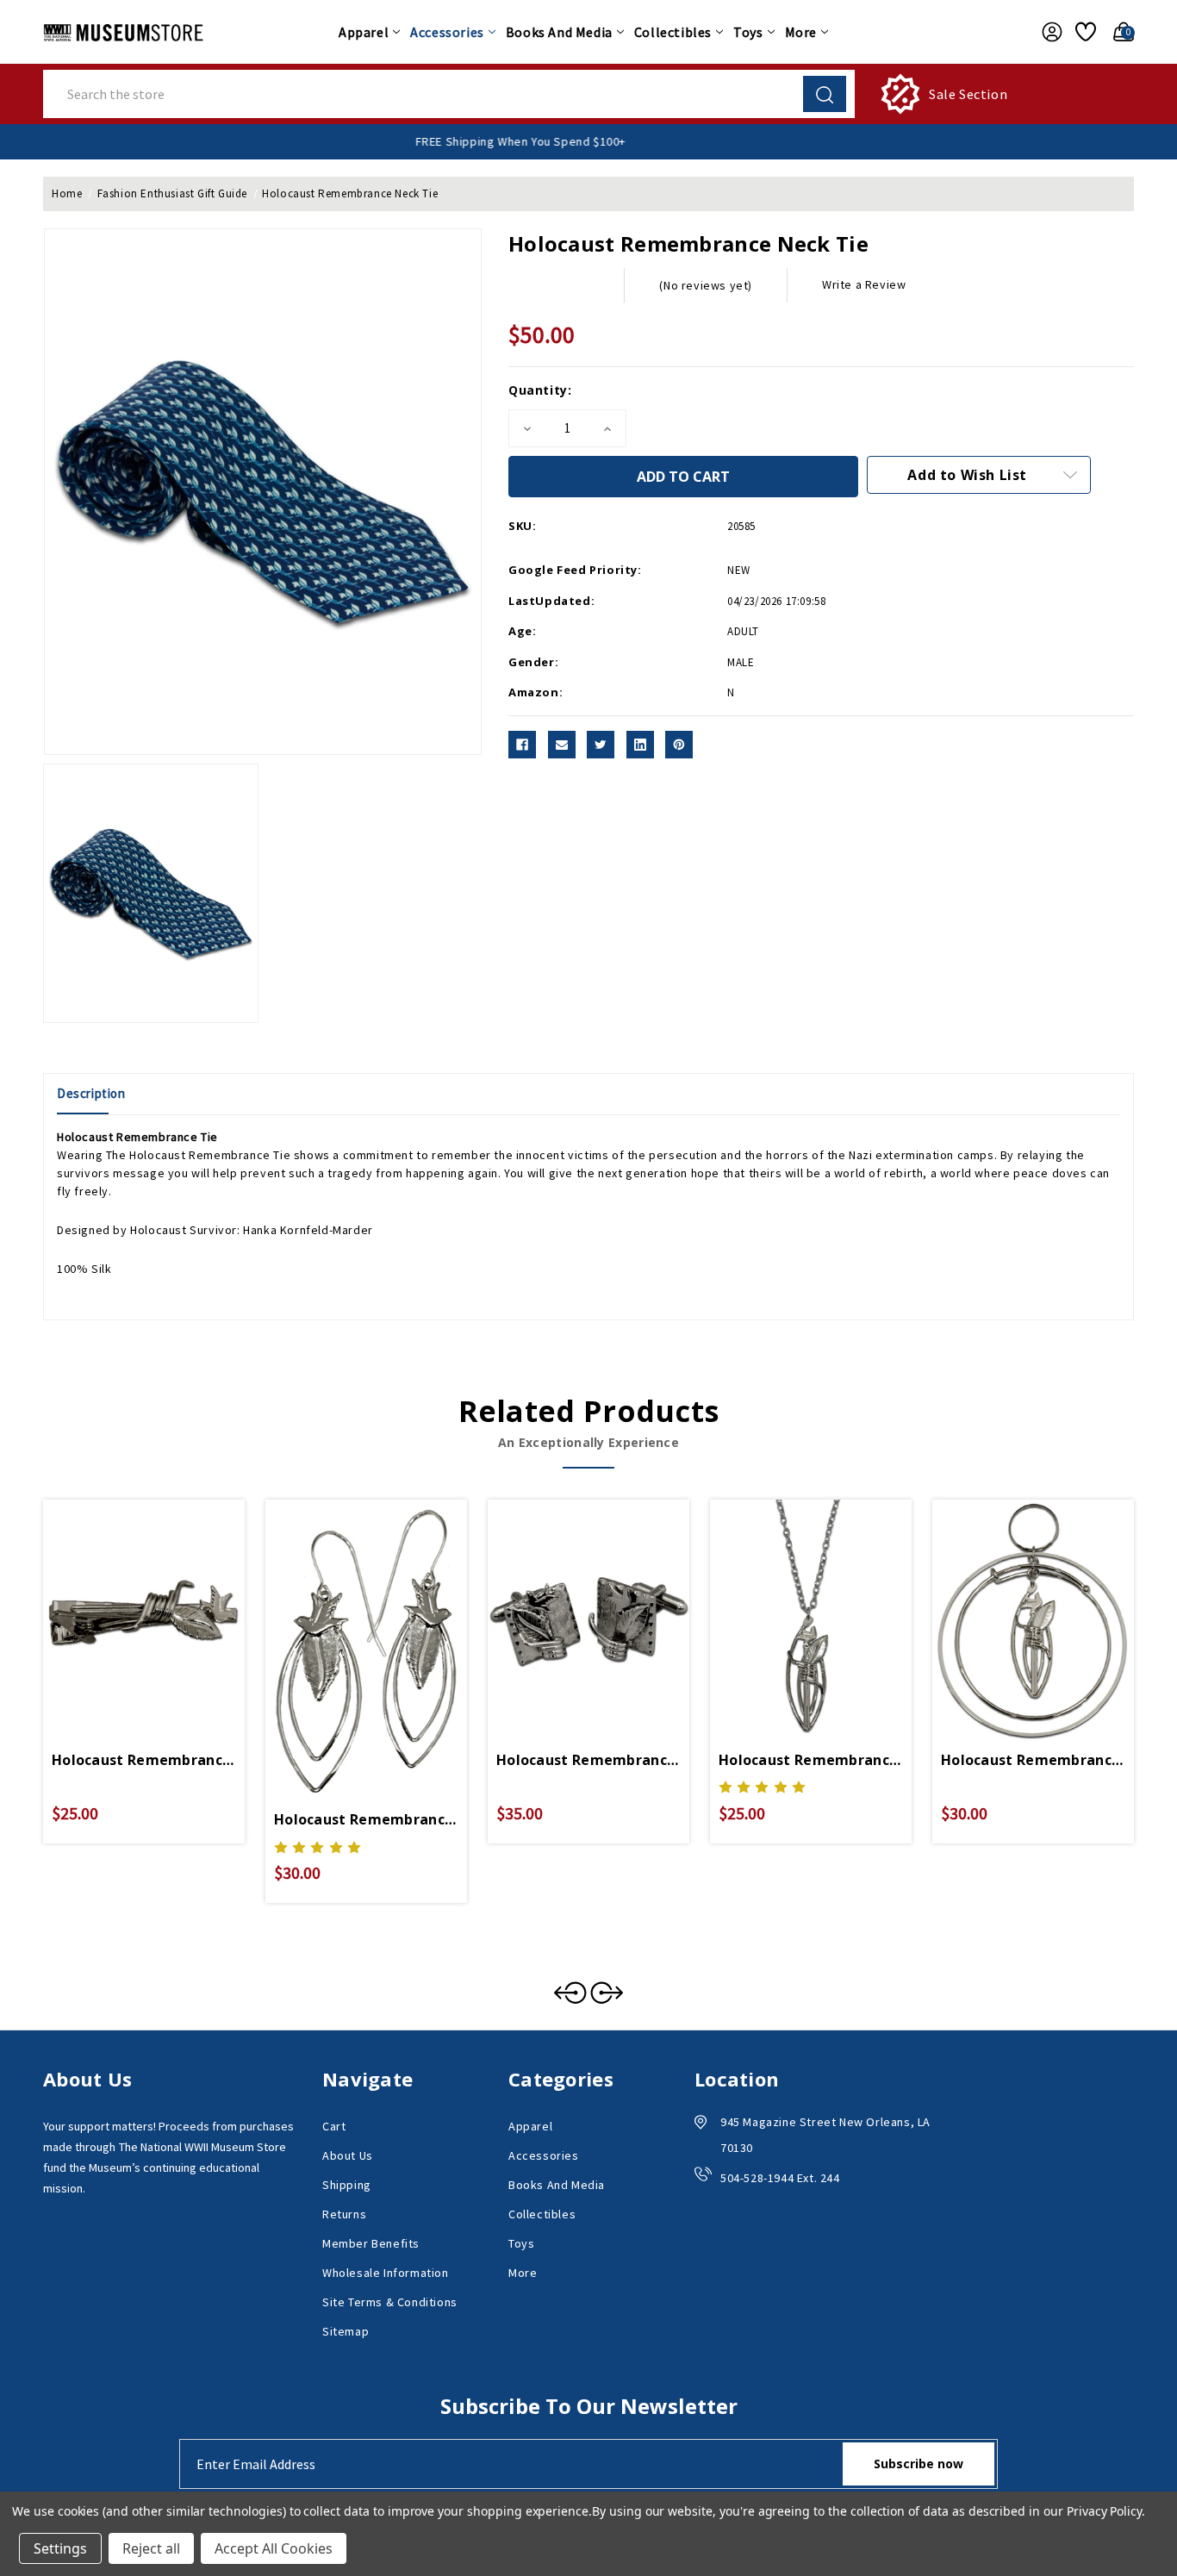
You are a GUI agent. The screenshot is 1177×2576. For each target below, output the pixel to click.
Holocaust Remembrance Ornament (1033, 1760)
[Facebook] (522, 745)
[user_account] (1047, 32)
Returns (344, 2214)
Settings (60, 2548)
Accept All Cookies (274, 2548)
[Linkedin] (640, 745)
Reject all (151, 2548)
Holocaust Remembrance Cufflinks (588, 1760)
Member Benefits (371, 2243)
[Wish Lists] (1083, 32)
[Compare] (165, 1600)
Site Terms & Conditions (390, 2302)
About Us (348, 2155)
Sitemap (346, 2331)
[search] (825, 94)
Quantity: (540, 390)
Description (91, 1093)
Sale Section (968, 94)
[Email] (562, 745)
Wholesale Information (386, 2273)
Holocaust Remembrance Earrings (366, 1819)
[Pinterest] (679, 745)
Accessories (447, 32)
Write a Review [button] (864, 284)
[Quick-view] (123, 1600)
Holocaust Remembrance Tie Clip (144, 1760)
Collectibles (673, 32)
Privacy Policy (1104, 2511)
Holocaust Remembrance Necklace (811, 1760)
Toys (748, 32)
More (801, 32)
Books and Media (559, 32)
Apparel (364, 32)
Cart (334, 2126)
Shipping (347, 2185)
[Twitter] (601, 745)
